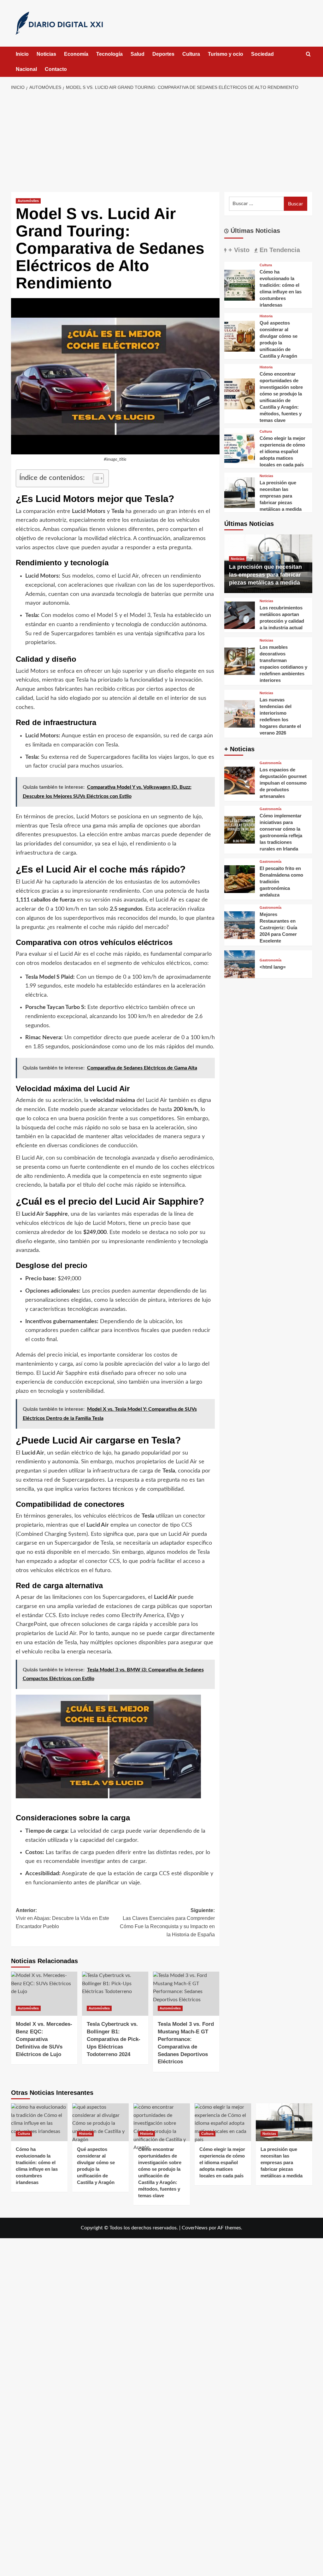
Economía (76, 54)
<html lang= (273, 967)
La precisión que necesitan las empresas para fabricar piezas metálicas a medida (281, 496)
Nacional (26, 69)
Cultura (191, 54)
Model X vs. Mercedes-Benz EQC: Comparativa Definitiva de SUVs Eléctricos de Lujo (44, 2039)
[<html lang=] (240, 964)
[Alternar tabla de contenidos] (95, 478)
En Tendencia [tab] (279, 250)
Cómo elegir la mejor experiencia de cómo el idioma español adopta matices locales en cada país (282, 451)
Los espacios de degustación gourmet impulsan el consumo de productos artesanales (283, 783)
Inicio (22, 54)
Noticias (46, 54)
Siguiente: (167, 1922)
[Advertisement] (161, 141)
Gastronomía (270, 763)
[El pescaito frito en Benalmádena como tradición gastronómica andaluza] (240, 879)
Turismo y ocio (226, 54)
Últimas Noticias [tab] (254, 231)
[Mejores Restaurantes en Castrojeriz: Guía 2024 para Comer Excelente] (240, 925)
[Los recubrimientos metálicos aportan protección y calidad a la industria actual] (240, 615)
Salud (138, 54)
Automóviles (28, 201)
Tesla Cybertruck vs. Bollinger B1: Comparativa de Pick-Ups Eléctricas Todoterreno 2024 (114, 2039)
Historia (266, 316)
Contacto (56, 69)
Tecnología (109, 54)
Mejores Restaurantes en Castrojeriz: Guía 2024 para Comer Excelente (278, 928)
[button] (308, 54)
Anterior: (62, 1918)
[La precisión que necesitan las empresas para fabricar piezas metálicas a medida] (240, 492)
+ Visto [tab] (238, 250)
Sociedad (262, 54)
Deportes (163, 54)
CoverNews (195, 2228)
